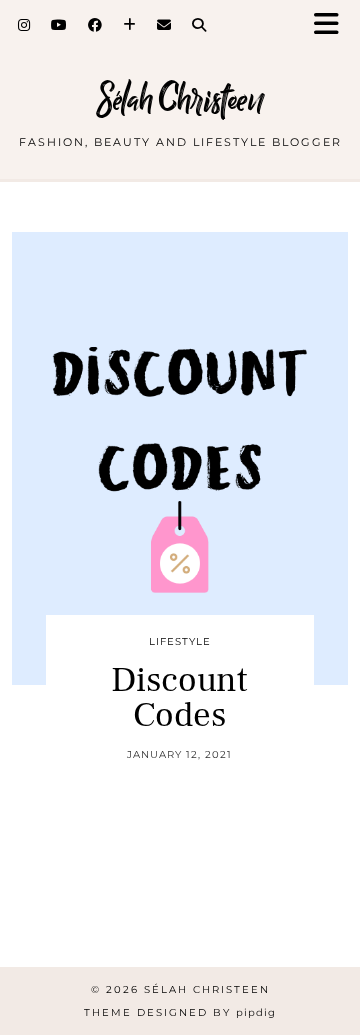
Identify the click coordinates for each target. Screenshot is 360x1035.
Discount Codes (179, 698)
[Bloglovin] (130, 25)
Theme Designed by (180, 1012)
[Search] (199, 25)
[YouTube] (59, 25)
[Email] (164, 25)
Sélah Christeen (180, 99)
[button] (333, 25)
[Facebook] (95, 25)
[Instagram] (24, 25)
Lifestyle (180, 641)
